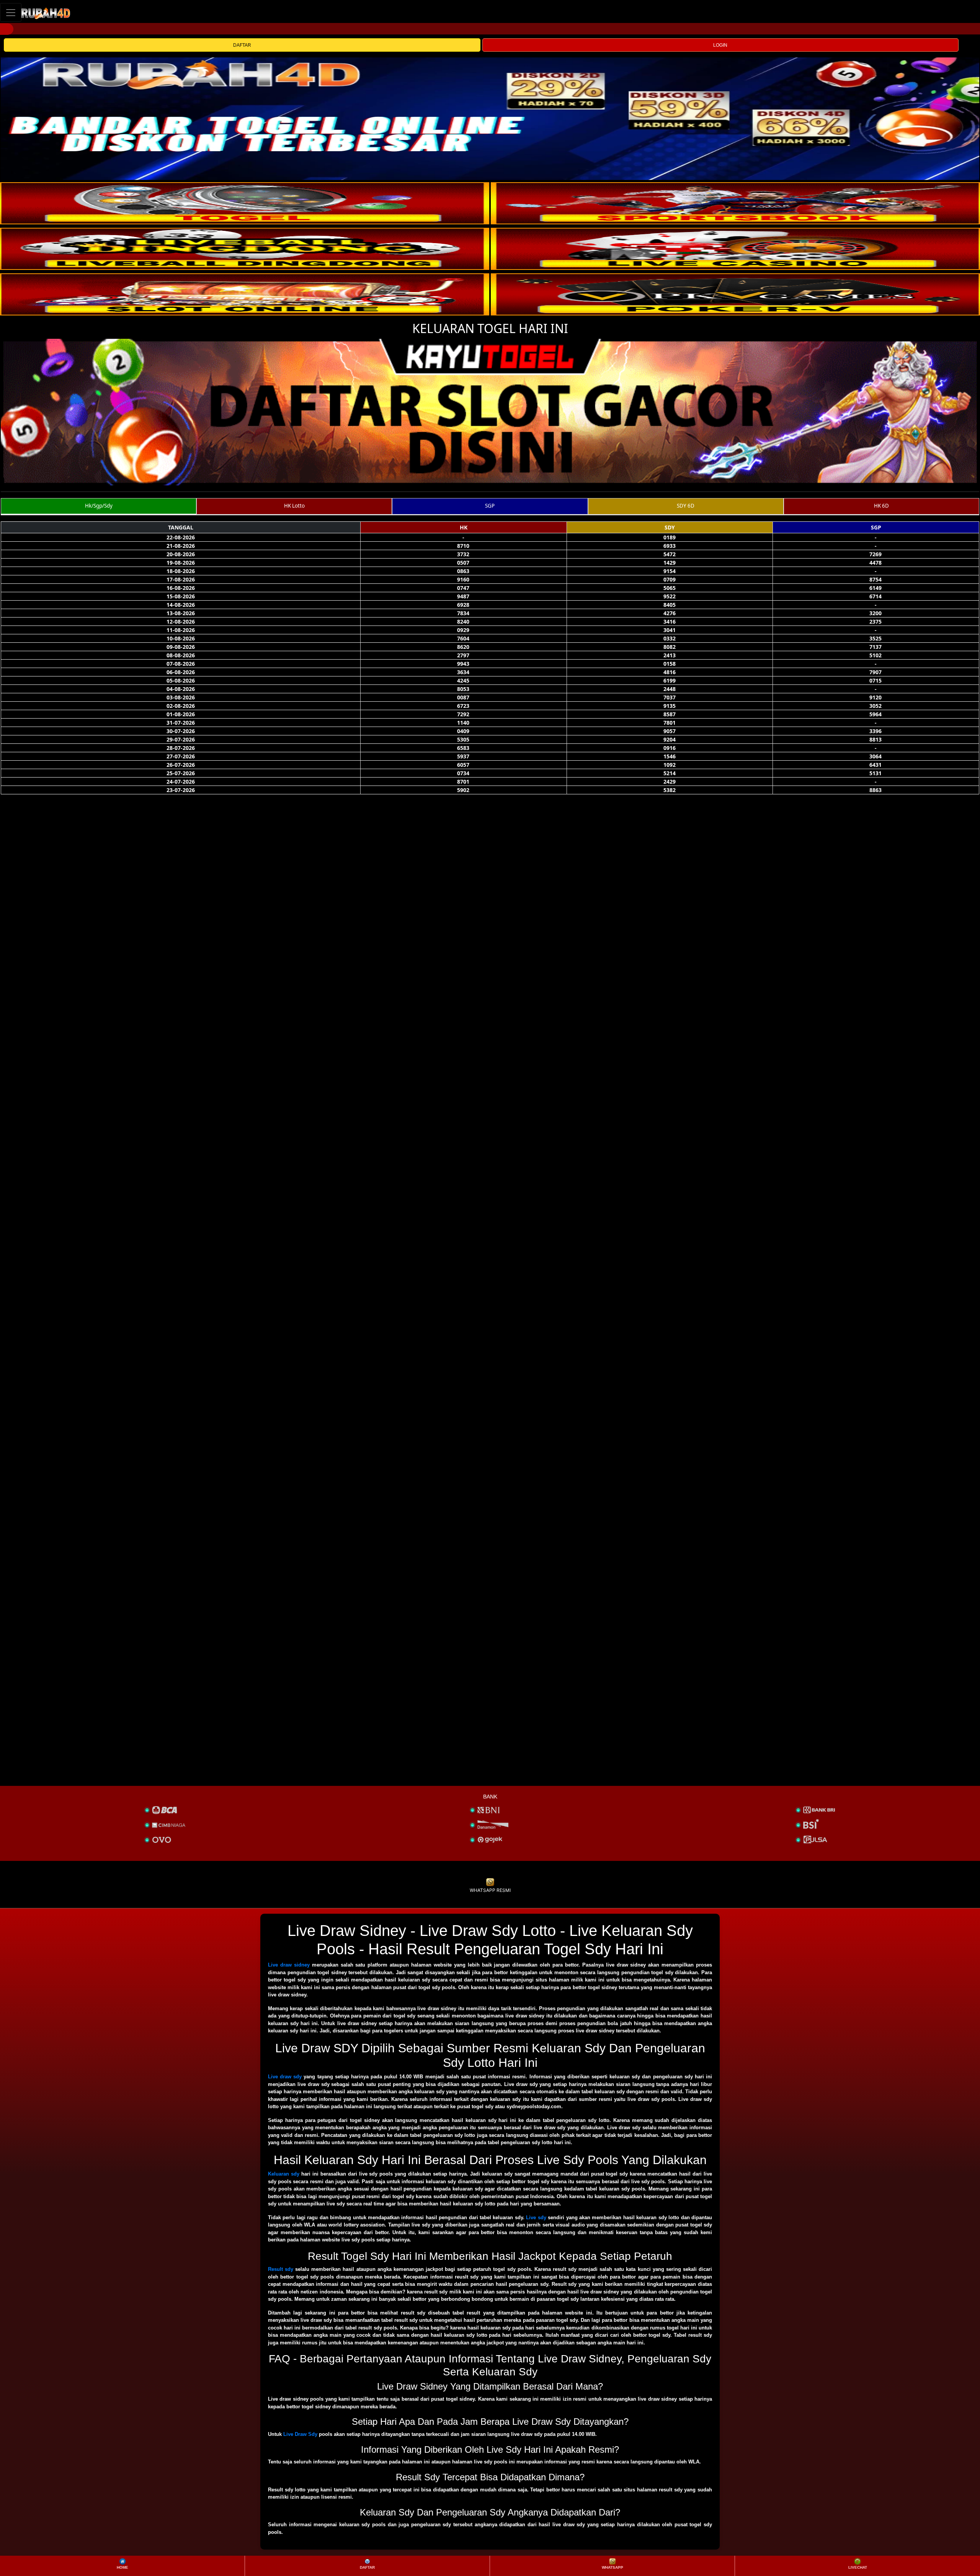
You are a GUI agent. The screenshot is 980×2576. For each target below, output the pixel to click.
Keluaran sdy (284, 2174)
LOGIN (720, 45)
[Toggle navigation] (11, 12)
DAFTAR (242, 45)
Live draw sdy (285, 2077)
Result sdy (281, 2269)
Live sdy (536, 2217)
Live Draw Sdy (300, 2434)
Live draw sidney (289, 1965)
